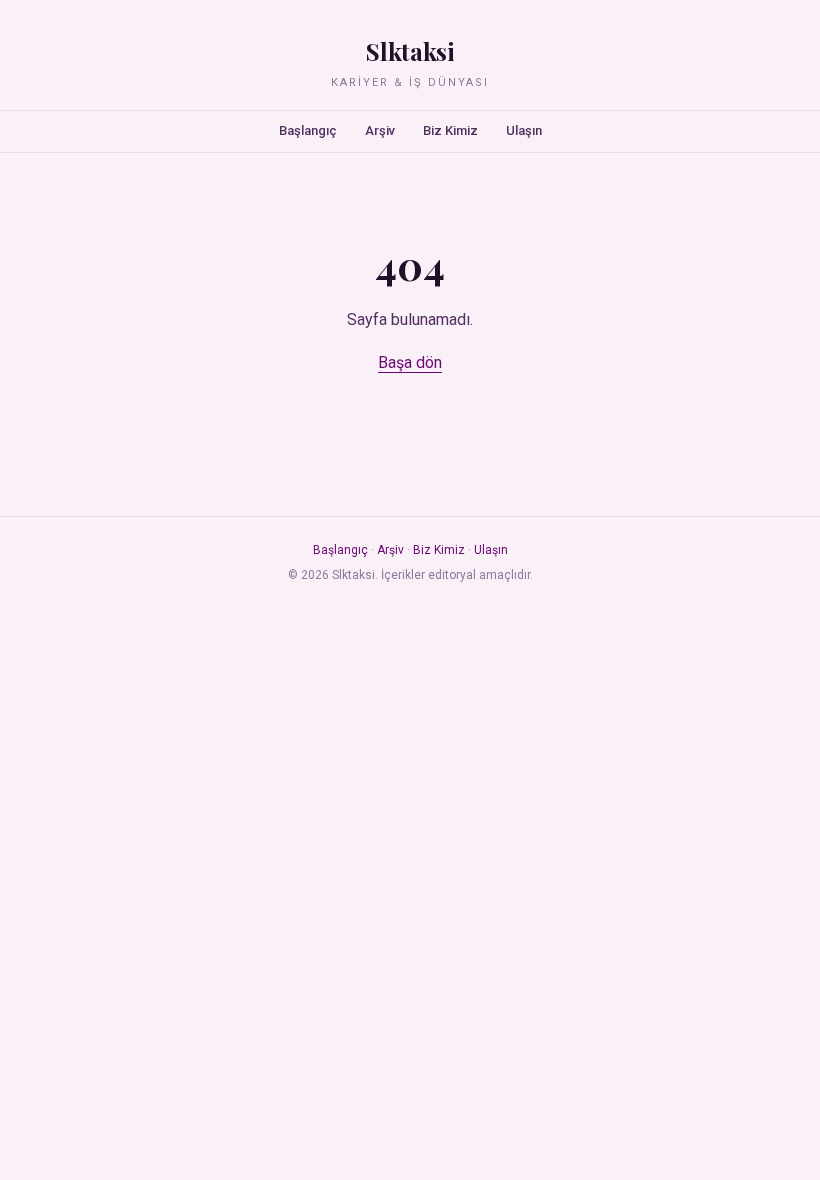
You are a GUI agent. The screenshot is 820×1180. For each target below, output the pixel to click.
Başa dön (410, 362)
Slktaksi (410, 51)
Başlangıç (308, 130)
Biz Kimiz (450, 130)
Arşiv (380, 130)
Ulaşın (524, 130)
